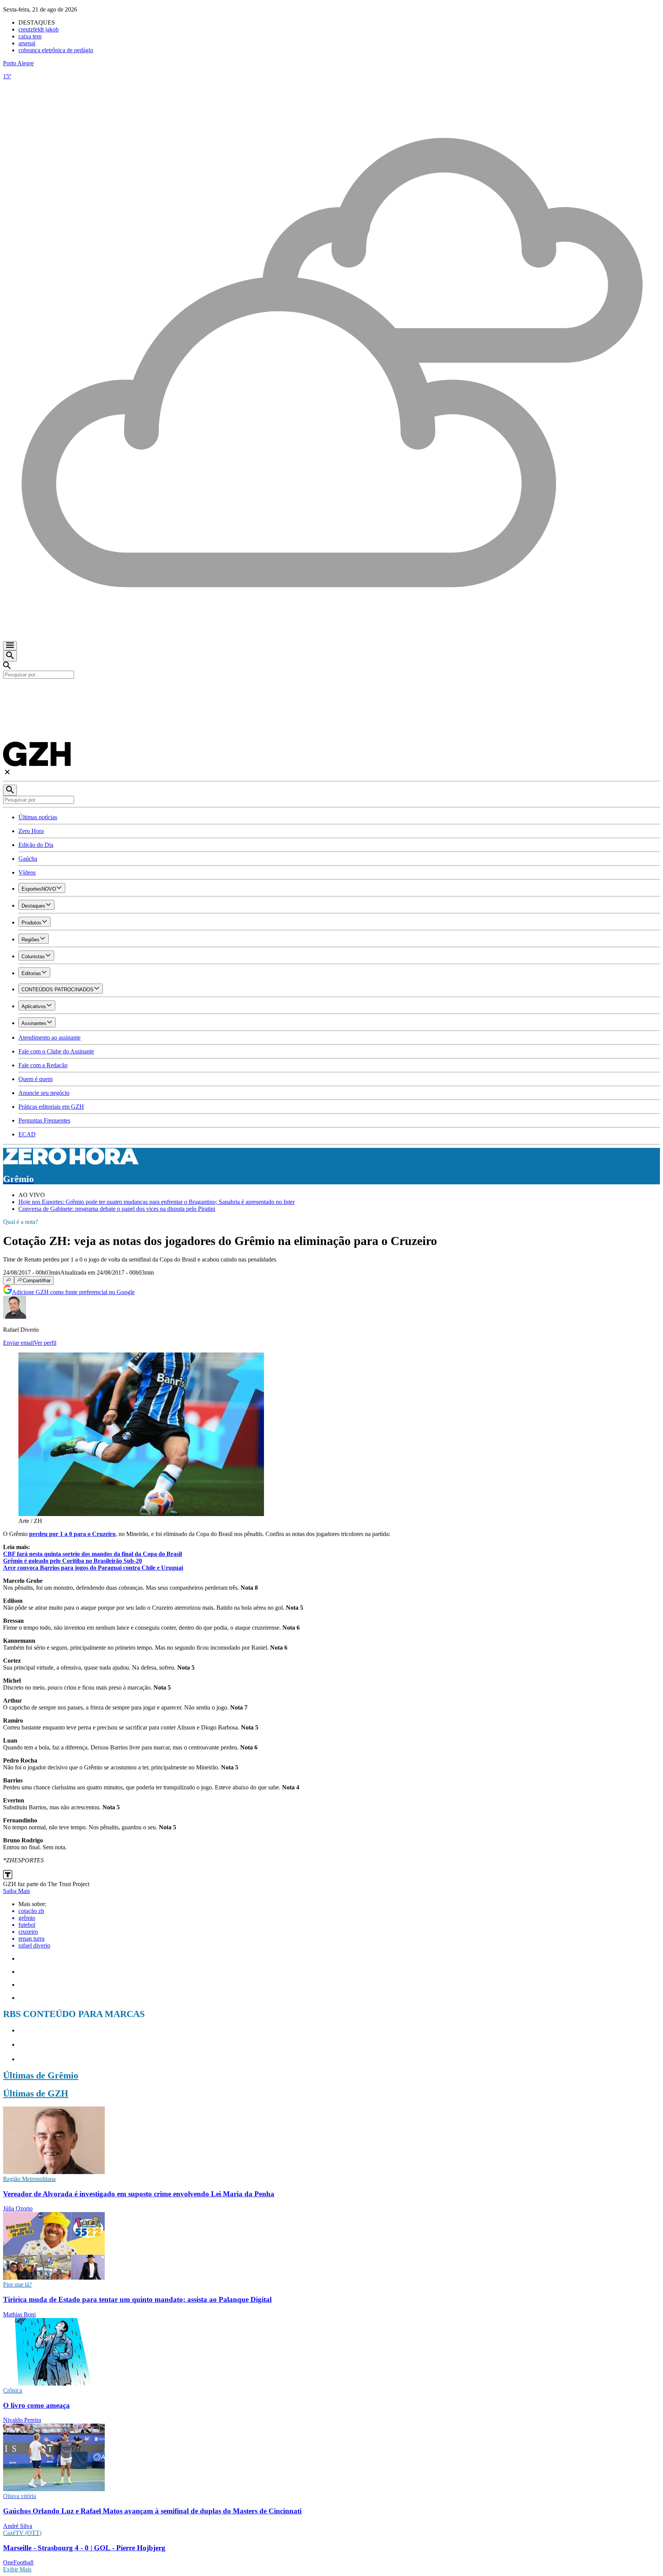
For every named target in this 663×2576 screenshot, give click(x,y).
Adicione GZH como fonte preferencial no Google (73, 1292)
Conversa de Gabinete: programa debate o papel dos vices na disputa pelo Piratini (117, 1209)
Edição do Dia (36, 845)
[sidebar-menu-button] (10, 646)
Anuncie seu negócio (44, 1093)
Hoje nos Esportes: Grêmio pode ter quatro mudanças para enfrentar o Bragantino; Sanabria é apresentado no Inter (157, 1202)
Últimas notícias (38, 817)
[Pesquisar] (10, 790)
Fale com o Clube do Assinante (56, 1051)
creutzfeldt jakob (39, 29)
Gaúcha (28, 859)
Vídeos (27, 872)
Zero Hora (31, 831)
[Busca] (10, 656)
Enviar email (18, 1343)
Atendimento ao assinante (49, 1038)
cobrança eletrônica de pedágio (56, 50)
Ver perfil (45, 1343)
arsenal (27, 43)
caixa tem (30, 36)
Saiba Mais (16, 1891)
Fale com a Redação (43, 1065)
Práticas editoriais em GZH (51, 1107)
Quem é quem (35, 1079)
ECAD (27, 1134)
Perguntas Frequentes (44, 1120)
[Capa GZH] (331, 692)
